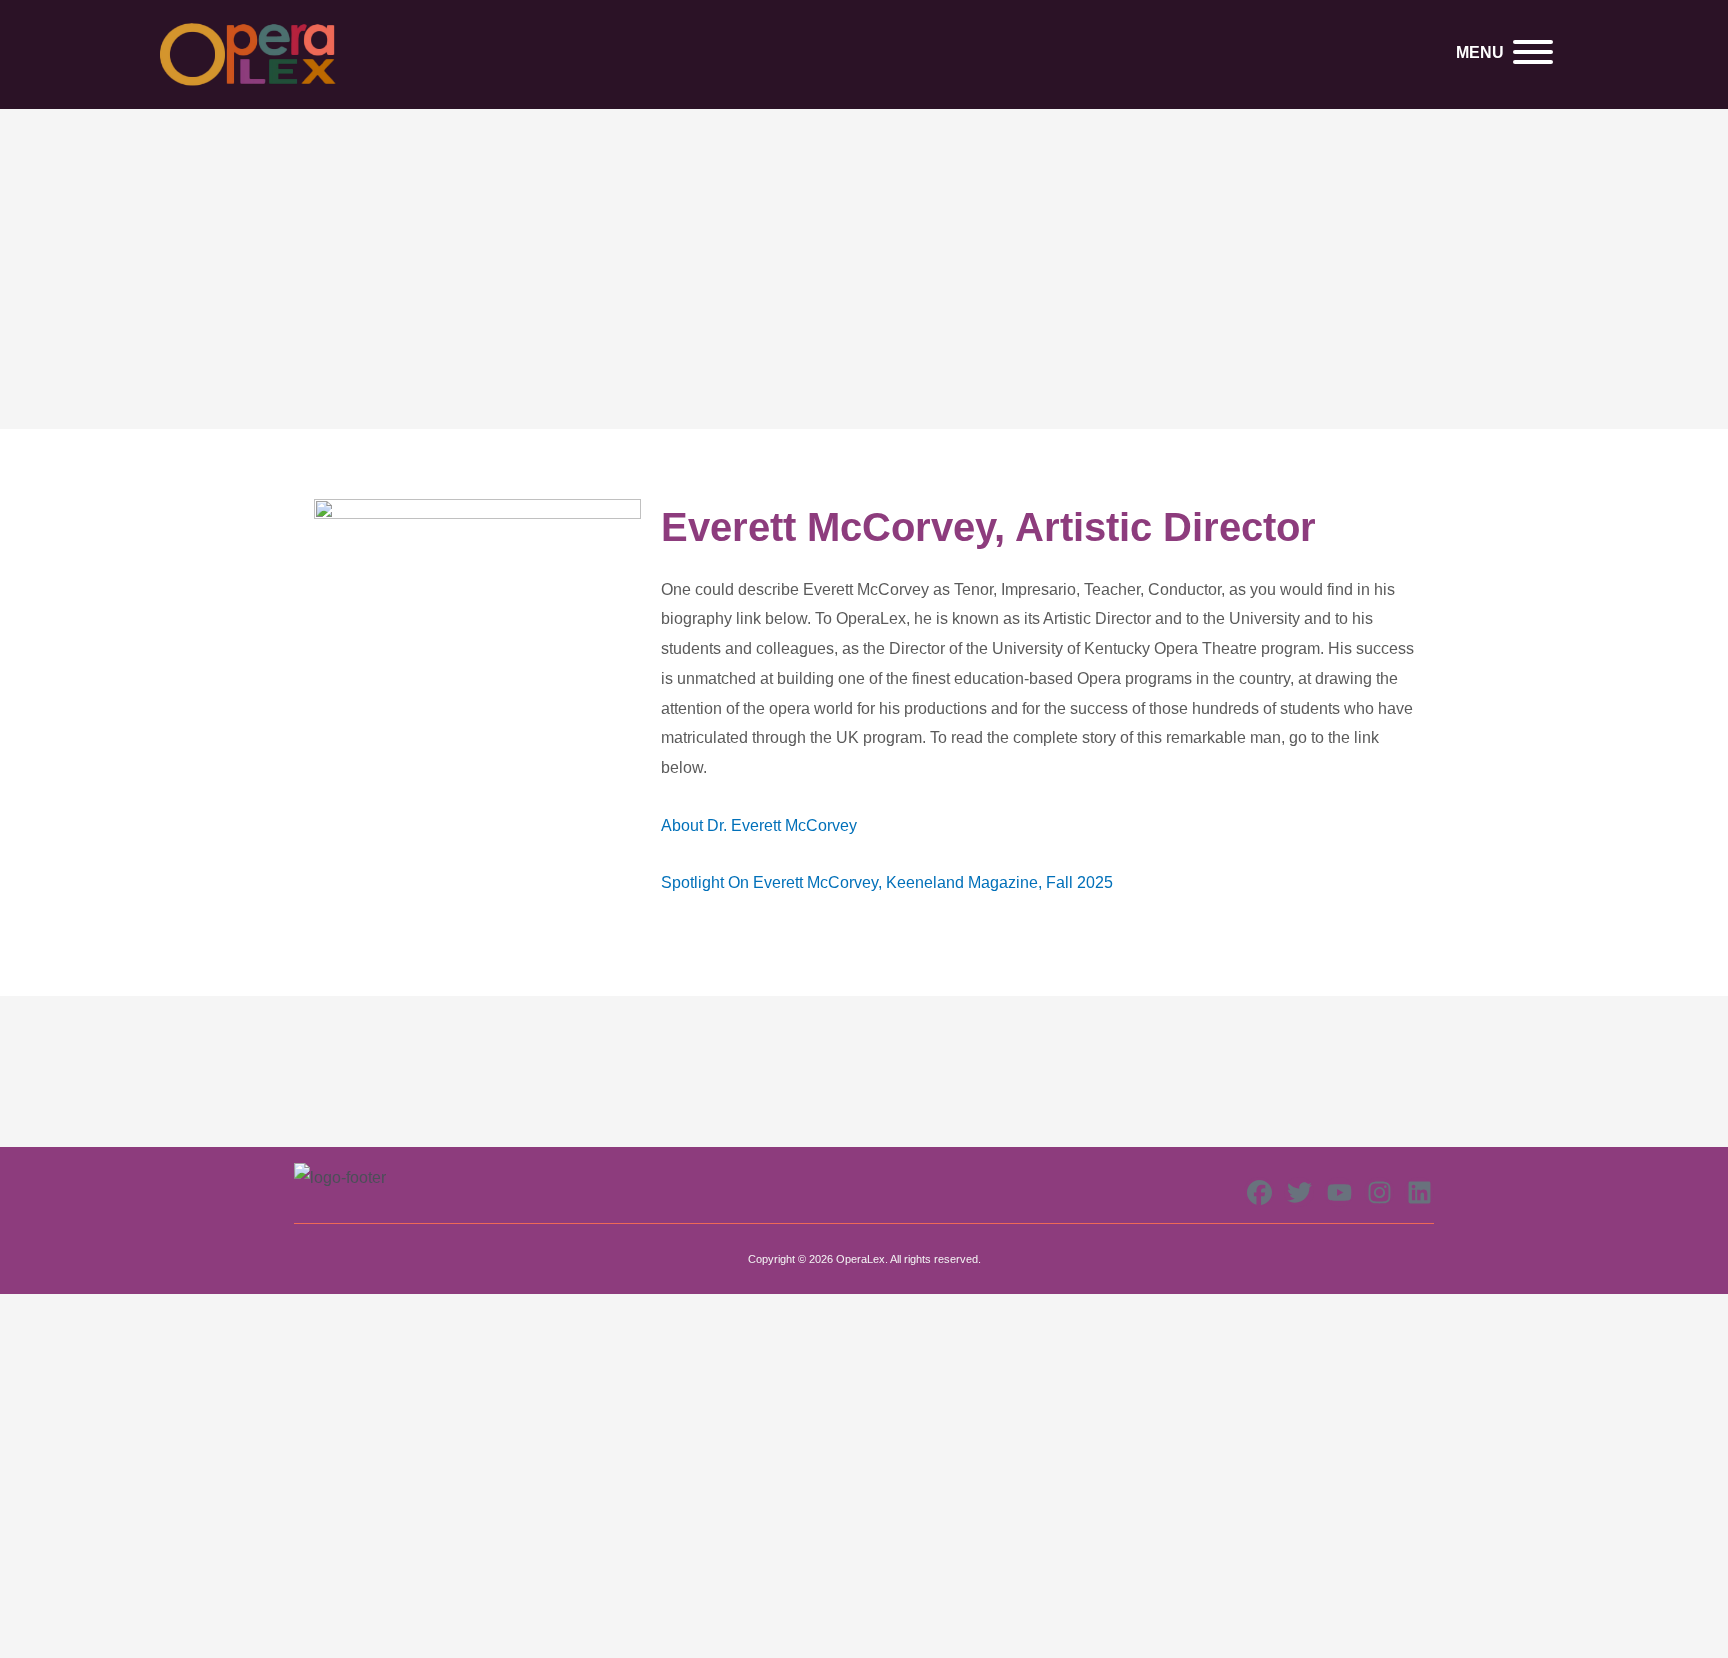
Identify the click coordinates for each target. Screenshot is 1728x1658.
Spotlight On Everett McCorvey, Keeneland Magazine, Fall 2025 (887, 882)
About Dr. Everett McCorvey (759, 825)
